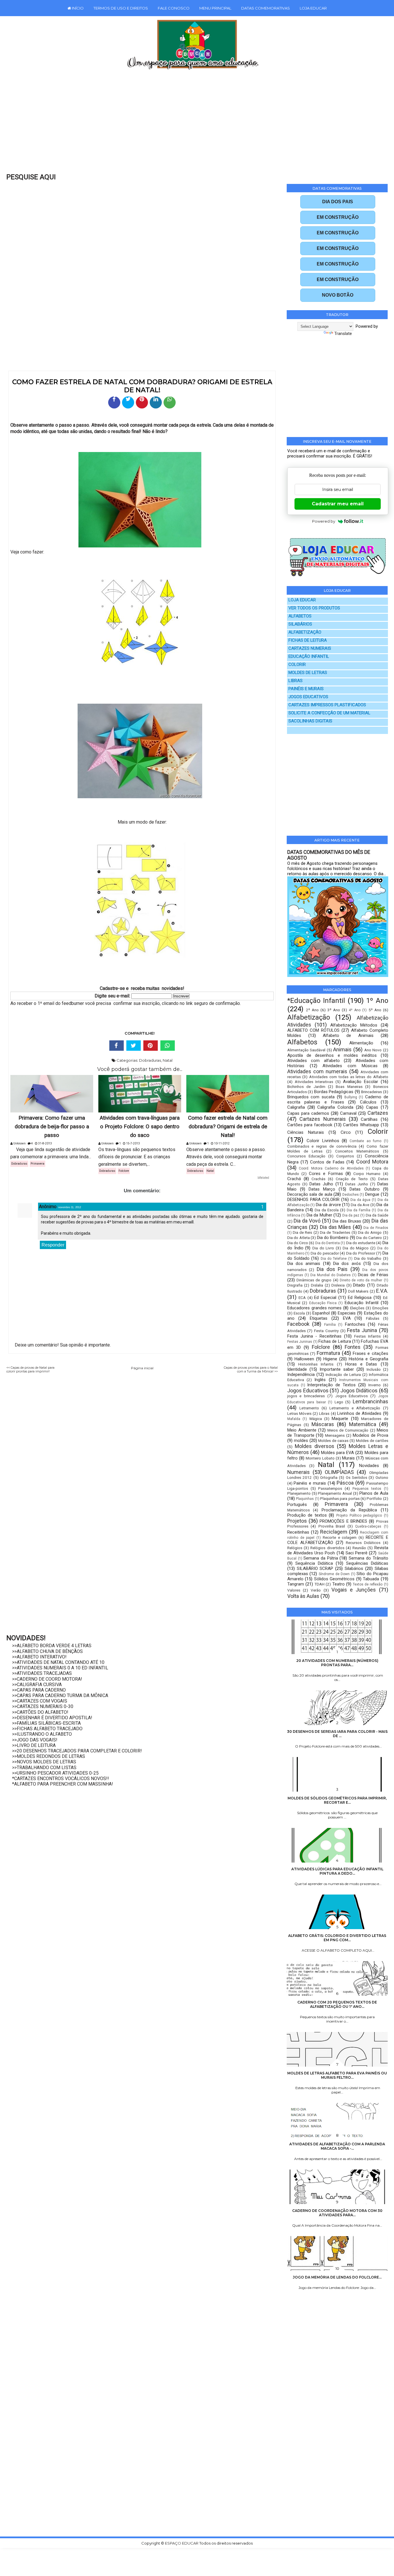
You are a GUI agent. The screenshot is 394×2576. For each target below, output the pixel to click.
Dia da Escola (327, 1210)
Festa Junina (362, 1330)
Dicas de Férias (373, 1275)
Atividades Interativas (314, 1082)
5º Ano (375, 1010)
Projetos (297, 1521)
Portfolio (374, 1498)
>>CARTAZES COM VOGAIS (40, 1701)
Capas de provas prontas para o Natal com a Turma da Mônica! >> (251, 1370)
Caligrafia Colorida (335, 1107)
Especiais (347, 1313)
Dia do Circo (298, 1243)
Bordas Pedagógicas (334, 1092)
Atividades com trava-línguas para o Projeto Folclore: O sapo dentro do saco (140, 1127)
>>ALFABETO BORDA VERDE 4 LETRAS (52, 1646)
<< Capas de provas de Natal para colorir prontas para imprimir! (30, 1370)
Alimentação (361, 1043)
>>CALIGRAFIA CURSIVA (37, 1685)
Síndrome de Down (334, 1574)
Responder (53, 1245)
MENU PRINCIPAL (215, 8)
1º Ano (377, 1001)
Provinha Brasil (332, 1526)
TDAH (319, 1584)
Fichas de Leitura (335, 1341)
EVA (347, 1318)
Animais (342, 1049)
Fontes (353, 1347)
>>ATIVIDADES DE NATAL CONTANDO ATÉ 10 (58, 1662)
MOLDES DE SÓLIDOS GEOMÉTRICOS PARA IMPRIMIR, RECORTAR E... (337, 1800)
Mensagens (335, 1435)
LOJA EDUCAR (313, 8)
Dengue (372, 1194)
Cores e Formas (326, 1174)
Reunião (359, 1548)
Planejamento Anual (335, 1493)
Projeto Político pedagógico (359, 1515)
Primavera (37, 1164)
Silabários (354, 1568)
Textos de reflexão (368, 1584)
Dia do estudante (361, 1243)
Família (330, 1325)
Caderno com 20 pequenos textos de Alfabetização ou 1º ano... (337, 2004)
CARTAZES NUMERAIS (310, 648)
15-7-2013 (133, 1143)
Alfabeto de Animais (348, 1035)
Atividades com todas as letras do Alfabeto (349, 1077)
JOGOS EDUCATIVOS (308, 697)
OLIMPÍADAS (339, 1472)
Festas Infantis (367, 1336)
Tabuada (371, 1579)
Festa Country (326, 1331)
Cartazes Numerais (322, 1119)
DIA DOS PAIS (338, 202)
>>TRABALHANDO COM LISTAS (44, 1768)
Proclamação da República (349, 1510)
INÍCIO (77, 8)
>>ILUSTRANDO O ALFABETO (42, 1734)
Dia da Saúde (377, 1215)
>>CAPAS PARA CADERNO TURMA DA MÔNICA (60, 1695)
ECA (302, 1298)
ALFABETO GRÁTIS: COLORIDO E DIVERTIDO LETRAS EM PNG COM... (337, 1938)
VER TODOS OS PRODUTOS (314, 608)
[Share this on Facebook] (117, 1046)
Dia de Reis (302, 1232)
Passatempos (330, 1488)
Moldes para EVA (337, 1453)
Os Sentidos (357, 1477)
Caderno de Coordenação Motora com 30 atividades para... (337, 2213)
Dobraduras (150, 1060)
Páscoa (345, 1483)
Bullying (351, 1097)
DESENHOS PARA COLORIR (314, 1200)
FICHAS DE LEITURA (308, 640)
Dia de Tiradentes (335, 1232)
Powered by (324, 521)
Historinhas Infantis (316, 1364)
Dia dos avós (347, 1263)
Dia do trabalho (368, 1258)
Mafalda (294, 1419)
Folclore (124, 1171)
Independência (301, 1374)
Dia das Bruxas (347, 1221)
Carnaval (348, 1113)
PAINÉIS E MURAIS (306, 689)
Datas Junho (357, 1184)
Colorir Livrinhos (323, 1141)
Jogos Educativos (308, 1390)
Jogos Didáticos (359, 1390)
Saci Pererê (357, 1553)
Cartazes (378, 1113)
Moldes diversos (315, 1446)
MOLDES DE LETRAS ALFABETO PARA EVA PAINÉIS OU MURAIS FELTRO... (337, 2075)
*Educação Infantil (316, 1001)
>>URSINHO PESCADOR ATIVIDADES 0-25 (55, 1773)
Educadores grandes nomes (315, 1308)
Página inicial (142, 1368)
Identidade (297, 1369)
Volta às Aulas (303, 1596)
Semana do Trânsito (368, 1558)
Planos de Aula (374, 1493)
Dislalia (317, 1285)
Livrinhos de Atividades (359, 1413)
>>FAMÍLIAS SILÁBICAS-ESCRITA (46, 1723)
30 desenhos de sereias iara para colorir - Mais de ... (337, 1734)
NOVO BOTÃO (338, 295)
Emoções (380, 1308)
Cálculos (368, 1102)
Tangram (296, 1584)
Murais (348, 1458)
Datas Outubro (364, 1189)
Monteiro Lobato (320, 1458)
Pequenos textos (367, 1489)
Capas (372, 1107)
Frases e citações (370, 1353)
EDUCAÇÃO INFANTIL (309, 657)
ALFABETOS (300, 616)
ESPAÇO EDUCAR (182, 2543)
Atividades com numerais (317, 1071)
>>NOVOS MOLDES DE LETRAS (44, 1762)
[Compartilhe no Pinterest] (142, 402)
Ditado (359, 1285)
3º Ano (334, 1010)
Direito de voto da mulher (361, 1280)
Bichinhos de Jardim (306, 1086)
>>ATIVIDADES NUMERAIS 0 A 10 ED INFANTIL (60, 1668)
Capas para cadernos (308, 1113)
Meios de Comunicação (348, 1430)
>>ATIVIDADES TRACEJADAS (42, 1673)
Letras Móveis (299, 1413)
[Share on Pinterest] (151, 1046)
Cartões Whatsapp (361, 1125)
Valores (294, 1590)
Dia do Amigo (370, 1232)
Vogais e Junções (354, 1590)
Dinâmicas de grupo (314, 1280)
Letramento (309, 1408)
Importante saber (337, 1369)
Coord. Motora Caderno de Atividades (331, 1168)
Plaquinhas (305, 1499)
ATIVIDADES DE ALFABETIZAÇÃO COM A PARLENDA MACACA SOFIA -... (337, 2146)
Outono (382, 1477)
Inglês (320, 1380)
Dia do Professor (361, 1253)
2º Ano (312, 1010)
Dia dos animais (304, 1263)
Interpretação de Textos (331, 1385)
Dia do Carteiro (369, 1238)
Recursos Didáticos (363, 1543)
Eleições (357, 1308)
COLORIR (297, 665)
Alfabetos (302, 1042)
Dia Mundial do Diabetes (331, 1275)
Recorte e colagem (340, 1537)
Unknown (19, 1143)
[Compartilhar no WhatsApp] (170, 402)
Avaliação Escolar (361, 1082)
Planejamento (299, 1493)
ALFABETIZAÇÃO (305, 632)
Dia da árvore (328, 1205)
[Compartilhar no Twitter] (128, 402)
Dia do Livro (323, 1248)
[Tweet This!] (134, 1046)
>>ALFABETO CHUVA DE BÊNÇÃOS (47, 1651)
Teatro (338, 1584)
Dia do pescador (325, 1253)
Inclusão (374, 1369)
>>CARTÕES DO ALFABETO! (40, 1712)
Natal (168, 1060)
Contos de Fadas (327, 1162)
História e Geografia (368, 1359)
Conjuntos (345, 1156)
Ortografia (329, 1477)
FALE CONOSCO (174, 8)
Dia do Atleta (299, 1238)
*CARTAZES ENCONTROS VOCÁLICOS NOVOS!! (61, 1778)
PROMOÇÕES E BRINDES (343, 1521)
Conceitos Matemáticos (357, 1151)
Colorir (378, 1131)
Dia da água (361, 1200)
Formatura (328, 1353)
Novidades (369, 1466)
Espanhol (321, 1313)
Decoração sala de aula (310, 1194)
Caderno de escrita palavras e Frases (338, 1099)
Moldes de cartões (372, 1440)
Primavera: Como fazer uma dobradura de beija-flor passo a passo (52, 1127)
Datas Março (322, 1189)
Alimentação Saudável (306, 1050)
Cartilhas (369, 1119)
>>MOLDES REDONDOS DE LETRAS (49, 1756)
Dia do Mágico (356, 1248)
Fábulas (373, 1318)
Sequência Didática (314, 1563)
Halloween (304, 1359)
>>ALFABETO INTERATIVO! (39, 1657)
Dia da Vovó (307, 1221)
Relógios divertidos (327, 1548)
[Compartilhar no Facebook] (114, 402)
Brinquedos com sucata (311, 1097)
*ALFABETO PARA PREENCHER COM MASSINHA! (63, 1784)
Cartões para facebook (310, 1125)
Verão (316, 1590)
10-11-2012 (222, 1143)
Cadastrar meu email (338, 504)
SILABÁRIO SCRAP (315, 1568)
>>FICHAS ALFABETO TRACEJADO (47, 1729)
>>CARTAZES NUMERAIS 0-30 (43, 1706)
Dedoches (351, 1195)
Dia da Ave (360, 1205)
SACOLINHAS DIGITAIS (310, 721)
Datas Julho (321, 1184)
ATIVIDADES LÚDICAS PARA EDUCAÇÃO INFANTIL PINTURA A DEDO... (337, 1871)
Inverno (375, 1385)
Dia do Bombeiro (333, 1238)
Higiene (330, 1359)
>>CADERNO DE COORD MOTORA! (47, 1679)
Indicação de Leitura (343, 1374)
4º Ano (355, 1010)
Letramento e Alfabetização (355, 1408)
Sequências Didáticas (367, 1563)
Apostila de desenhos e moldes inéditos (332, 1055)
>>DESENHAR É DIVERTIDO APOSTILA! (52, 1718)
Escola (299, 1313)
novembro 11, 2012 (70, 1207)
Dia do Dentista (328, 1243)
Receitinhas (298, 1532)
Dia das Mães (335, 1227)
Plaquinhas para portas (340, 1498)
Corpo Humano (367, 1174)
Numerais (299, 1472)
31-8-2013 (45, 1143)
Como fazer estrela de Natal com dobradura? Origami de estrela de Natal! (228, 1127)
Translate (343, 334)
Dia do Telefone (334, 1259)
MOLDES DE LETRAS (308, 673)
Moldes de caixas (333, 1440)
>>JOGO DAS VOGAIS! (35, 1740)
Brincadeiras (372, 1092)
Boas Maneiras (349, 1086)
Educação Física (323, 1303)
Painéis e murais (310, 1483)
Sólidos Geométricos (334, 1579)
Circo (346, 1132)
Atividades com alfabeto (314, 1061)
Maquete (340, 1419)
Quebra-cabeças (368, 1526)
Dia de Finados (376, 1228)
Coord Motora (372, 1162)
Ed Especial (325, 1298)
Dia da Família (359, 1210)
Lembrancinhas (370, 1401)
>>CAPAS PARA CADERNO (39, 1690)
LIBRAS (295, 681)
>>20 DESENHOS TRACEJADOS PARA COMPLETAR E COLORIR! (77, 1751)
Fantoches (355, 1324)
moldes (301, 1440)
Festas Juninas (300, 1342)
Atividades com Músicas (350, 1066)
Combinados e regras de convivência (322, 1146)
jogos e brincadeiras (306, 1396)
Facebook (298, 1324)
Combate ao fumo (365, 1141)
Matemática (363, 1424)
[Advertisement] (185, 125)
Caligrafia (296, 1107)
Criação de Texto (352, 1179)
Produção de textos (307, 1515)
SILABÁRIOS (300, 624)
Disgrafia (295, 1285)
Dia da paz (351, 1215)
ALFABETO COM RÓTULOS (313, 1030)
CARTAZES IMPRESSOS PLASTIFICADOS (327, 705)
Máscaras (323, 1424)
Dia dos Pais (332, 1269)
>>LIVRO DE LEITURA (34, 1745)
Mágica (316, 1419)
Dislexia (338, 1285)
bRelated (263, 1178)
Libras (324, 1413)
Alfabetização (309, 1017)
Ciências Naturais (306, 1132)
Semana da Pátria (321, 1558)
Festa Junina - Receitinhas (314, 1336)
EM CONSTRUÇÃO (338, 217)
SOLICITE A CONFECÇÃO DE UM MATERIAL (329, 713)
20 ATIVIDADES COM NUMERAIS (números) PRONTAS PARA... (337, 1663)
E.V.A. (382, 1291)
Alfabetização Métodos (354, 1025)
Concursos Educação (306, 1156)
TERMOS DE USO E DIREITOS (121, 8)
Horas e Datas (361, 1364)
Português (297, 1504)
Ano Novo (373, 1050)
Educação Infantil (362, 1303)
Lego (339, 1402)
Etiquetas (319, 1318)
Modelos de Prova (370, 1435)
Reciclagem (334, 1532)
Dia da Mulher (319, 1215)
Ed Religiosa (360, 1298)
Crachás (318, 1179)
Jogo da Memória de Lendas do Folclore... (337, 2277)
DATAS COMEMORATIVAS (266, 8)
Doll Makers (358, 1291)
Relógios (295, 1548)
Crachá (294, 1179)
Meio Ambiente (302, 1430)
